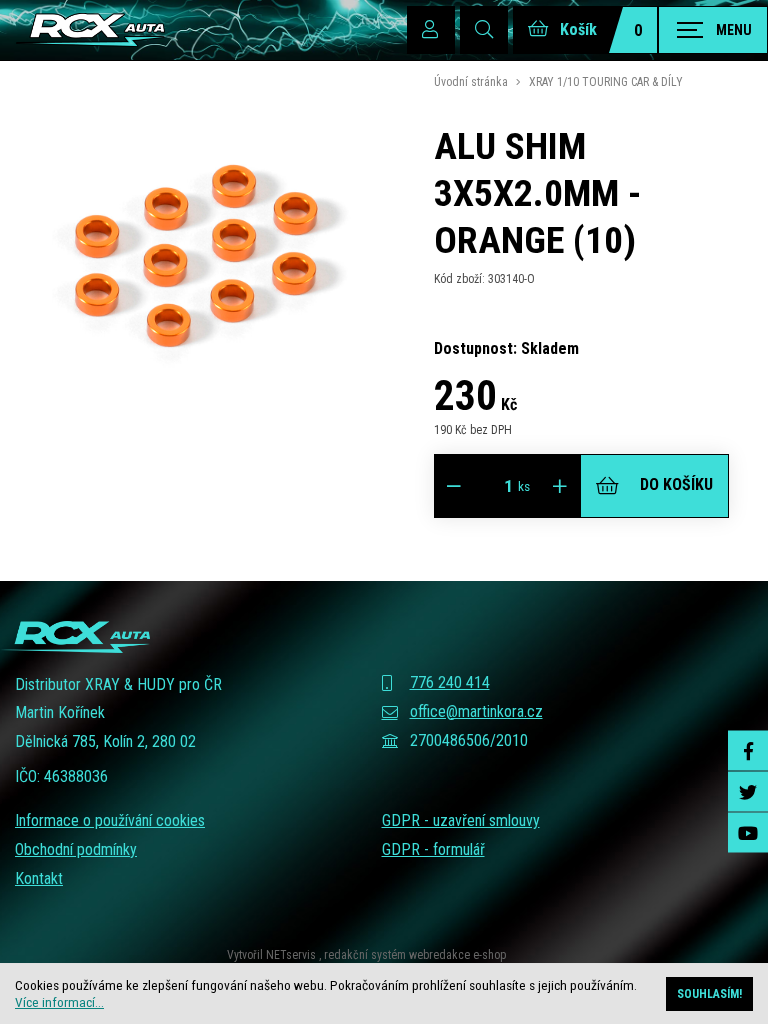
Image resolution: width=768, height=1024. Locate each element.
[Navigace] (713, 30)
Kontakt (39, 878)
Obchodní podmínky (76, 849)
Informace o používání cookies (110, 820)
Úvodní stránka (471, 82)
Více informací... (59, 1002)
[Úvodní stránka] (90, 30)
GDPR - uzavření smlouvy (461, 820)
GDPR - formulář (433, 849)
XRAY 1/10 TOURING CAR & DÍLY (606, 82)
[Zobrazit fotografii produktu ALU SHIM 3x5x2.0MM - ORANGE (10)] (199, 438)
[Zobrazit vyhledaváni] (484, 30)
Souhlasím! (709, 994)
